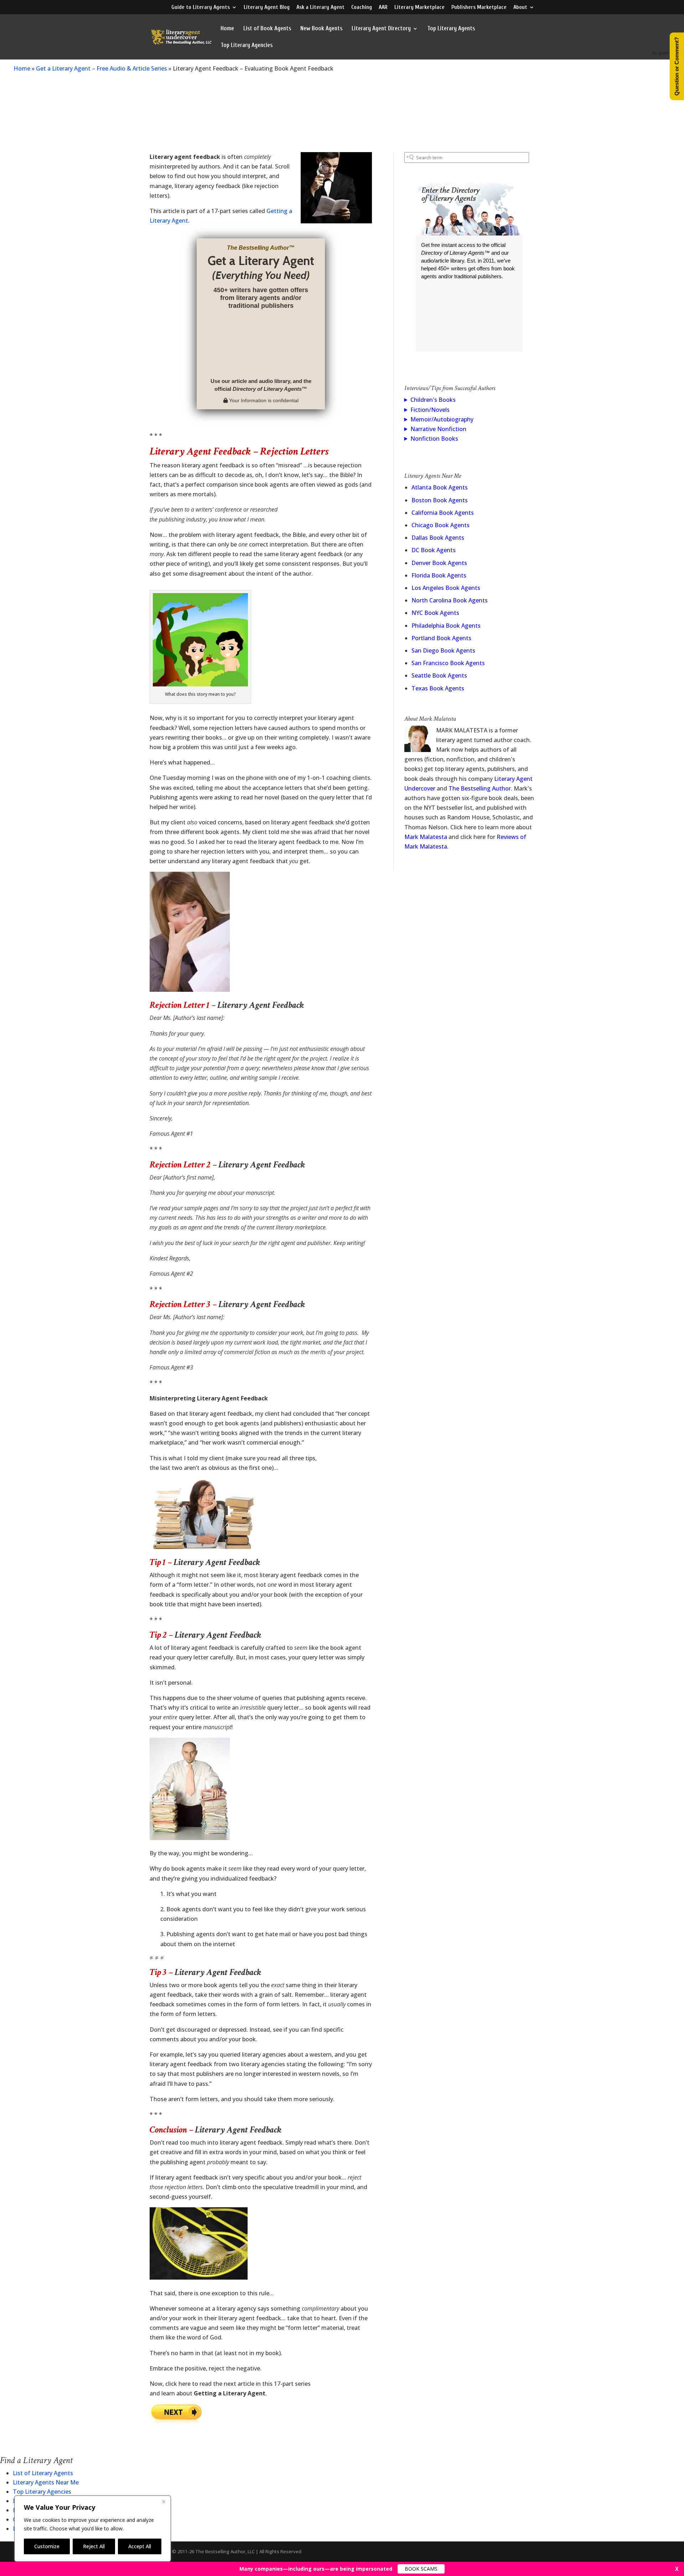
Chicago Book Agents (441, 525)
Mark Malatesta (426, 837)
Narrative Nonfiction (438, 429)
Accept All (140, 2546)
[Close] (164, 2502)
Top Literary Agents (451, 29)
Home (227, 29)
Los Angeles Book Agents (446, 588)
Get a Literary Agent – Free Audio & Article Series (102, 68)
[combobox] (467, 157)
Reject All (94, 2546)
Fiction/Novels (430, 410)
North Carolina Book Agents (450, 600)
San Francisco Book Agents (448, 663)
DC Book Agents (434, 550)
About (520, 7)
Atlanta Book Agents (440, 487)
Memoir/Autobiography (442, 419)
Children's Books (433, 400)
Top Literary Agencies (247, 46)
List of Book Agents (267, 29)
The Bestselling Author (480, 788)
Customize (47, 2546)
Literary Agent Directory (381, 29)
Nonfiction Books (434, 439)
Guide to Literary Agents (201, 7)
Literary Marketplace (419, 7)
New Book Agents (321, 29)
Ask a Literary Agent (320, 7)
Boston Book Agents (440, 500)
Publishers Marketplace (479, 7)
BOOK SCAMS (421, 2569)
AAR (383, 7)
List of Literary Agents (43, 2473)
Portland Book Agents (441, 638)
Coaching (362, 7)
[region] (93, 2529)
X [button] (677, 2569)
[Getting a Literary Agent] (176, 2421)
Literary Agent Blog (267, 7)
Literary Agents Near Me (46, 2482)
